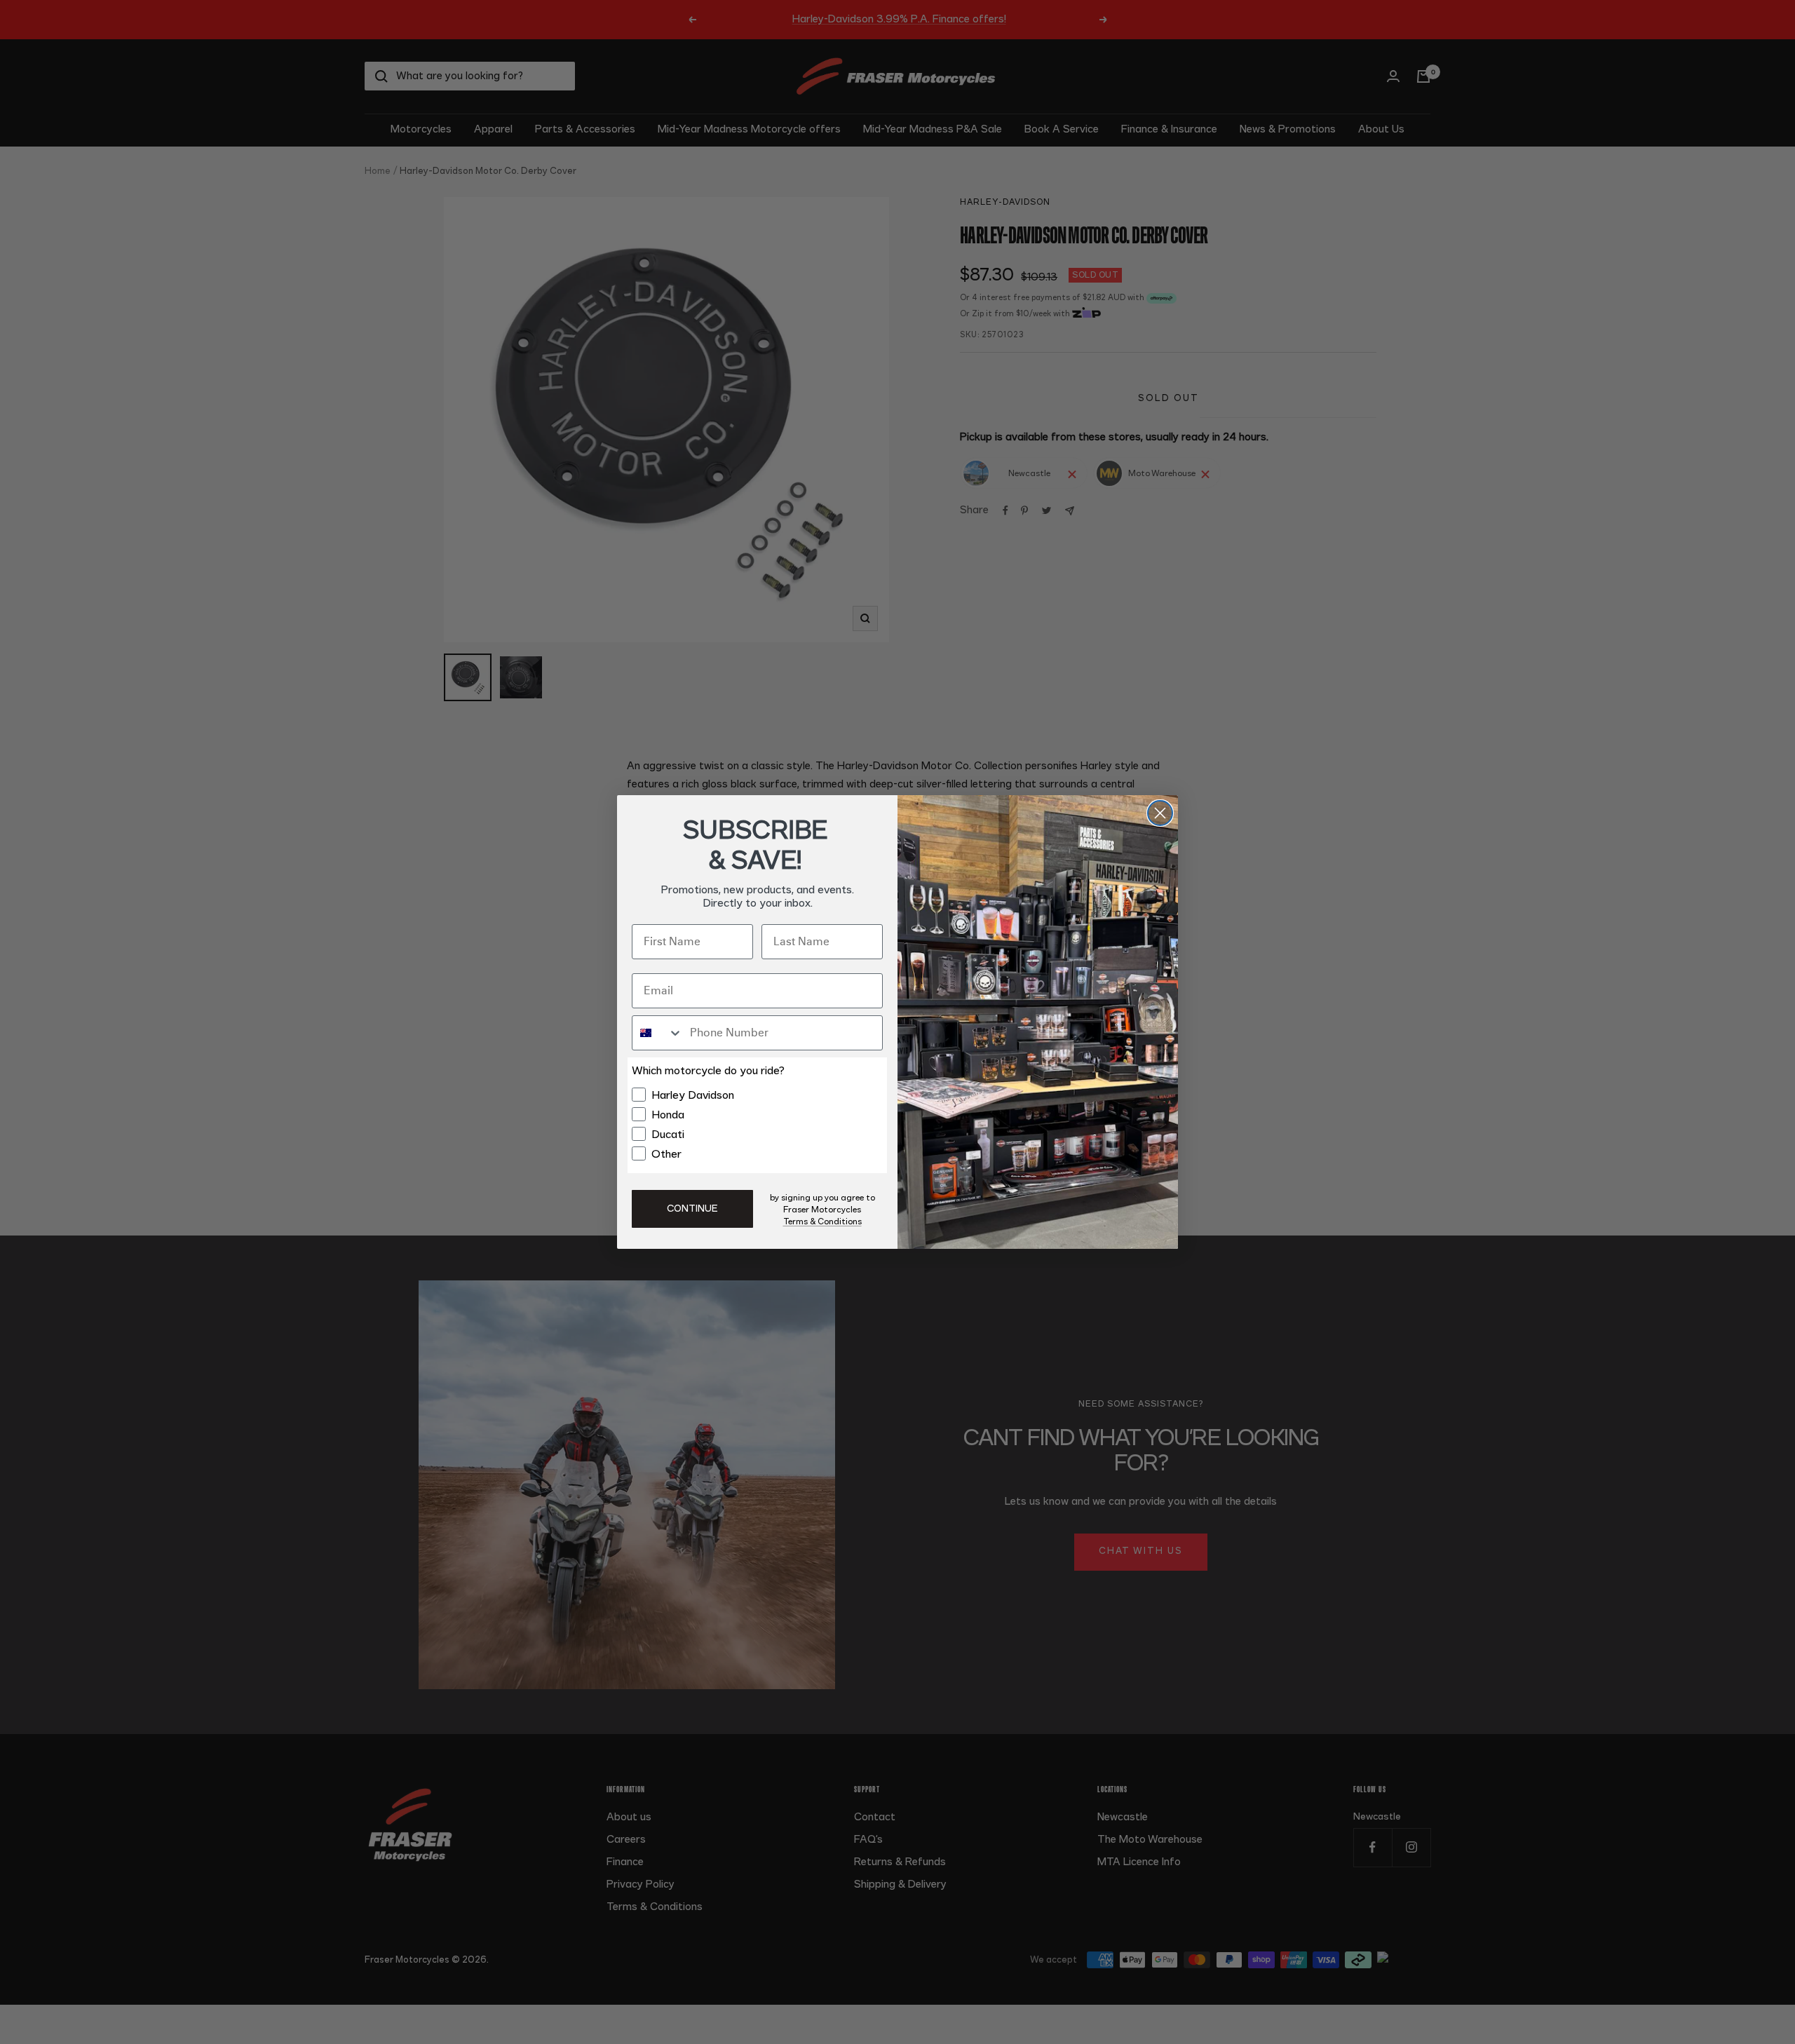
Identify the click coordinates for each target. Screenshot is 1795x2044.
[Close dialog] (1160, 813)
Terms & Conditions (822, 1221)
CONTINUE (692, 1209)
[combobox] (658, 1033)
